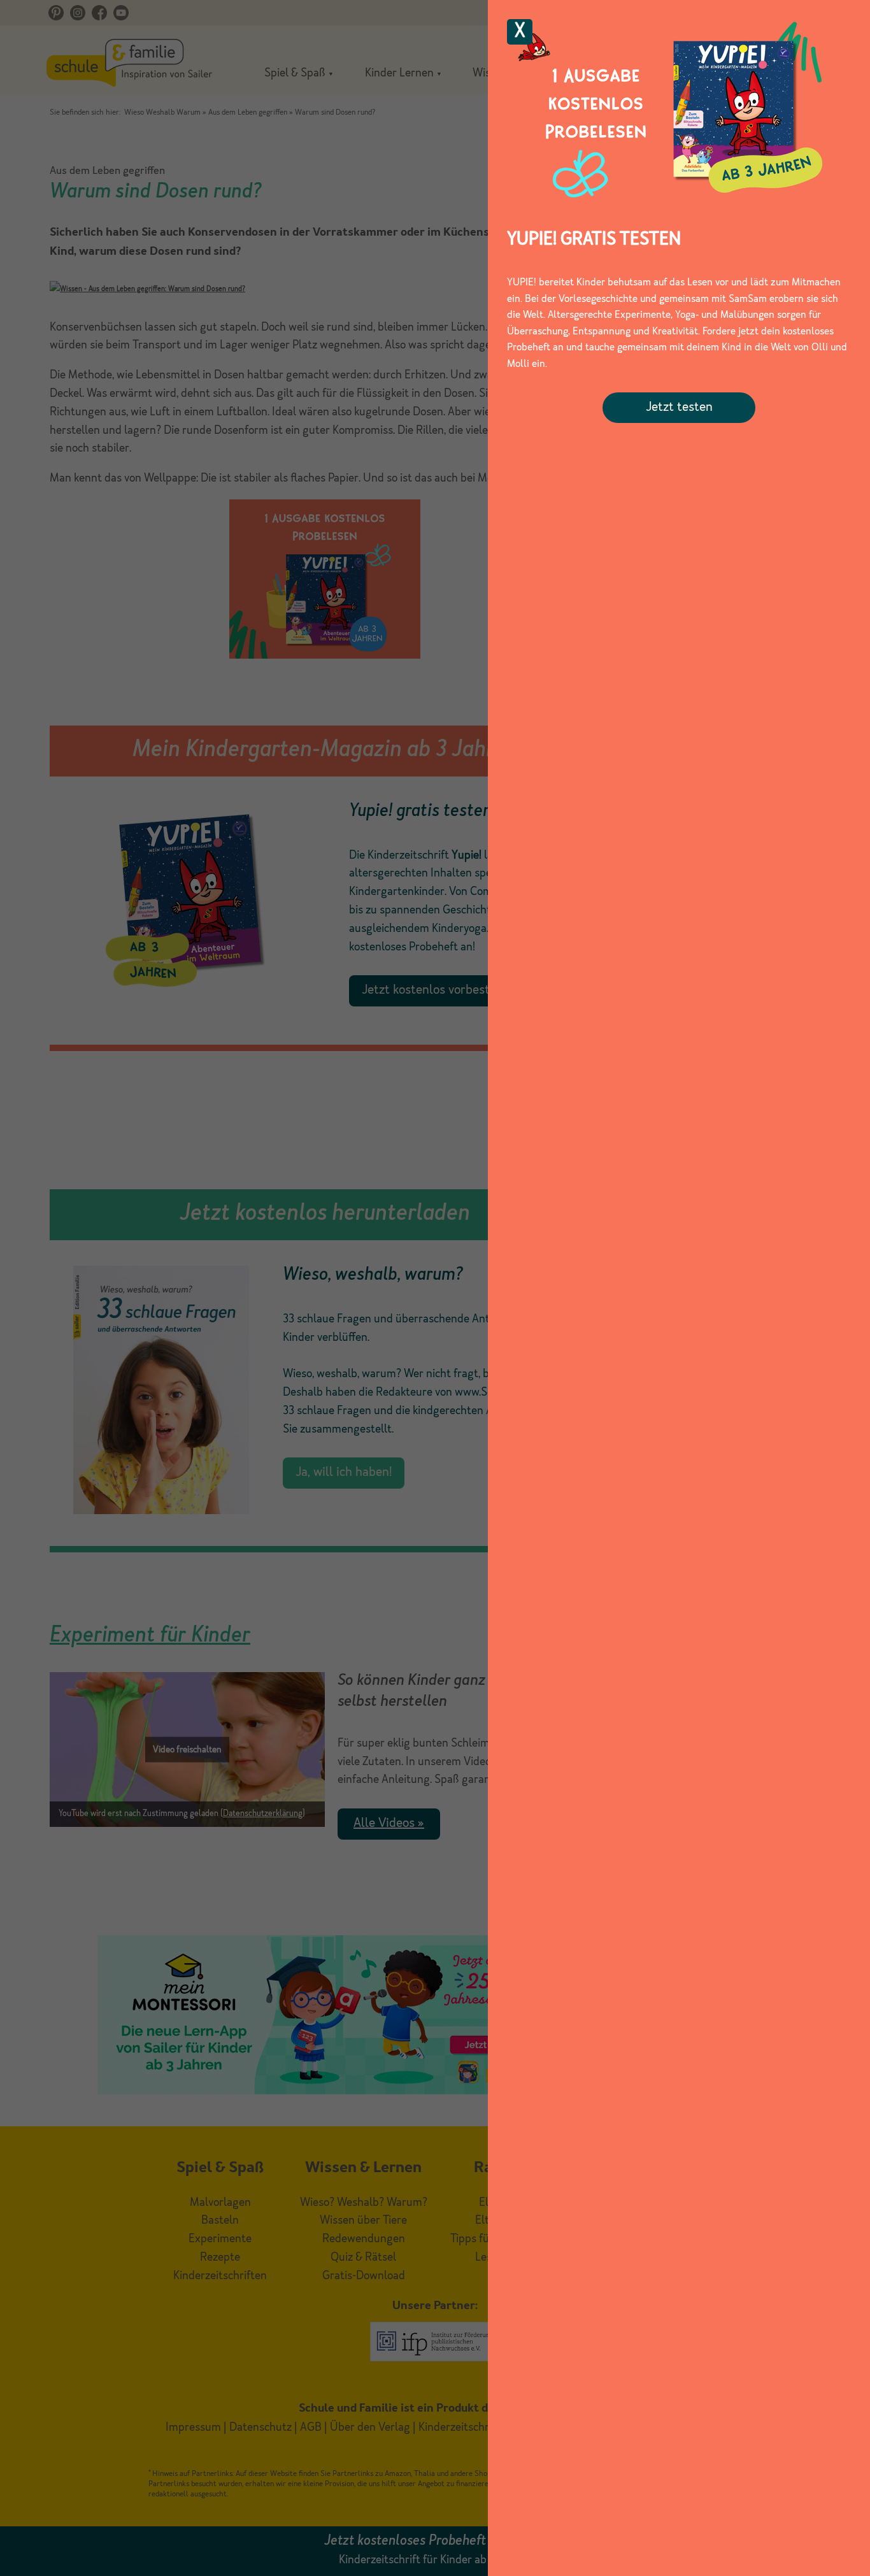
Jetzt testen (679, 408)
